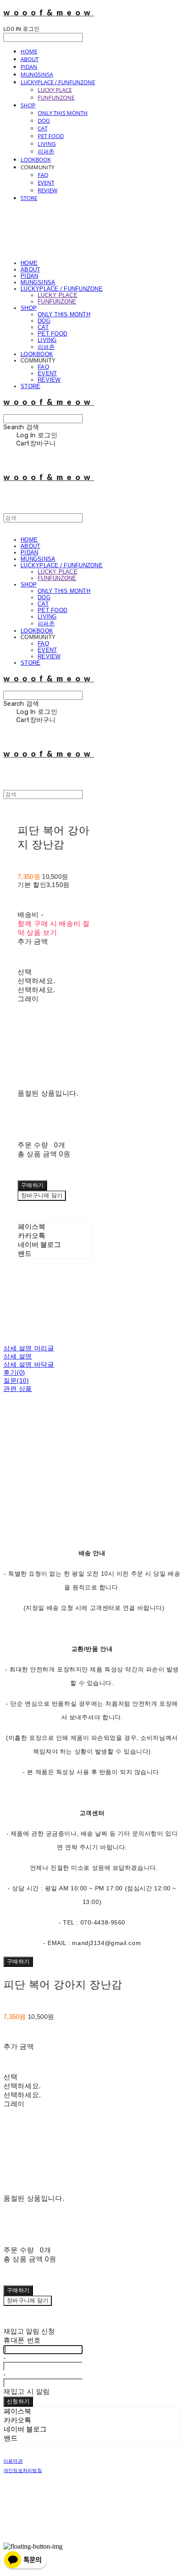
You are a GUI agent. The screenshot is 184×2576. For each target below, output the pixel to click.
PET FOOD (51, 136)
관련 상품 (18, 1389)
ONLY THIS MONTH (63, 113)
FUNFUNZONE (56, 97)
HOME (29, 51)
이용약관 (13, 2461)
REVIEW (47, 190)
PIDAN (29, 67)
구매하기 (18, 1961)
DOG (44, 121)
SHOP (28, 105)
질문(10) (16, 1381)
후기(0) (14, 1372)
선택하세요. (36, 981)
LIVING (47, 144)
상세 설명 (18, 1356)
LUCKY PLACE (55, 90)
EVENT (46, 183)
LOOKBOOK (36, 159)
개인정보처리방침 (23, 2470)
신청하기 (18, 2401)
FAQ (43, 175)
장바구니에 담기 (28, 2300)
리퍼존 (46, 151)
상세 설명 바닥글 (29, 1364)
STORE (29, 198)
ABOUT (30, 59)
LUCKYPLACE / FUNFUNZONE (58, 82)
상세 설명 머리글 (29, 1348)
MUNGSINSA (37, 74)
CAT (43, 128)
